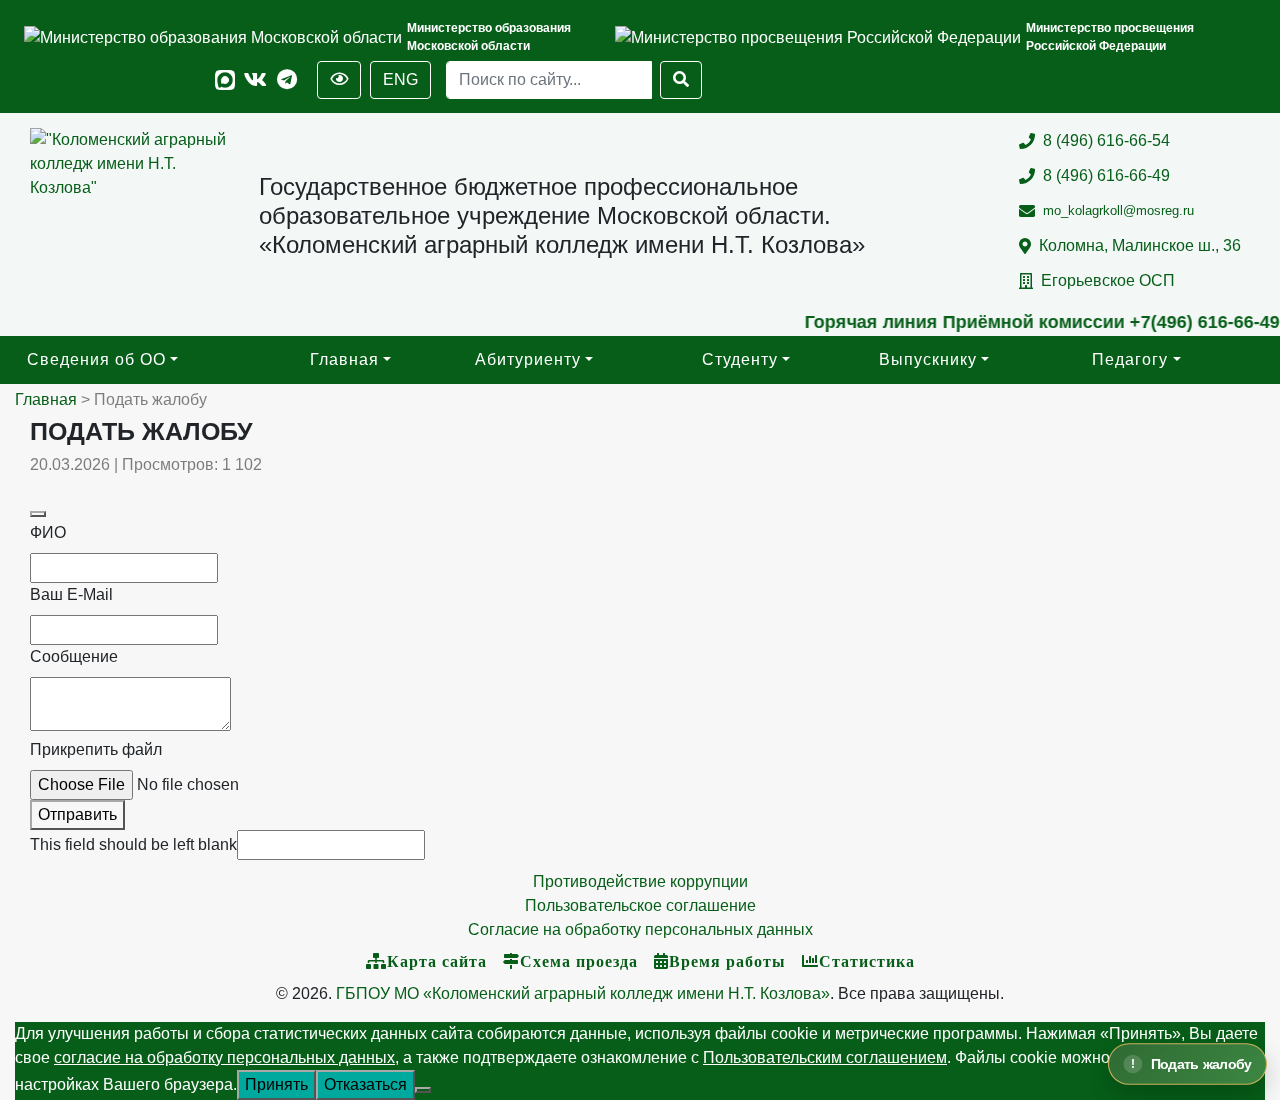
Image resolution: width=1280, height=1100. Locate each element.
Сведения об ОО (96, 359)
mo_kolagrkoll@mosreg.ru (1118, 210)
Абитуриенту (528, 359)
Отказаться (365, 1084)
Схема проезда (579, 961)
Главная (344, 359)
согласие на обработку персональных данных (224, 1057)
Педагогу (1130, 359)
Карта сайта (437, 961)
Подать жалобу (1201, 1064)
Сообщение (74, 656)
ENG (400, 79)
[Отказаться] (423, 1090)
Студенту (740, 359)
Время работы (727, 961)
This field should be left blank (133, 844)
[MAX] (225, 80)
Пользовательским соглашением (825, 1057)
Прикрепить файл (96, 749)
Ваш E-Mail (71, 594)
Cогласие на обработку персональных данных (640, 929)
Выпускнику (928, 359)
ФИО (48, 532)
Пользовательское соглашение (640, 905)
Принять (276, 1084)
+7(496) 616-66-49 (1188, 322)
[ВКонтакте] (255, 80)
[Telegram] (287, 80)
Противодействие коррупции (640, 881)
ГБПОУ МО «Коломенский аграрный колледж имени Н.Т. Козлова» (583, 993)
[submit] (38, 514)
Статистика (867, 961)
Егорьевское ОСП (1108, 280)
